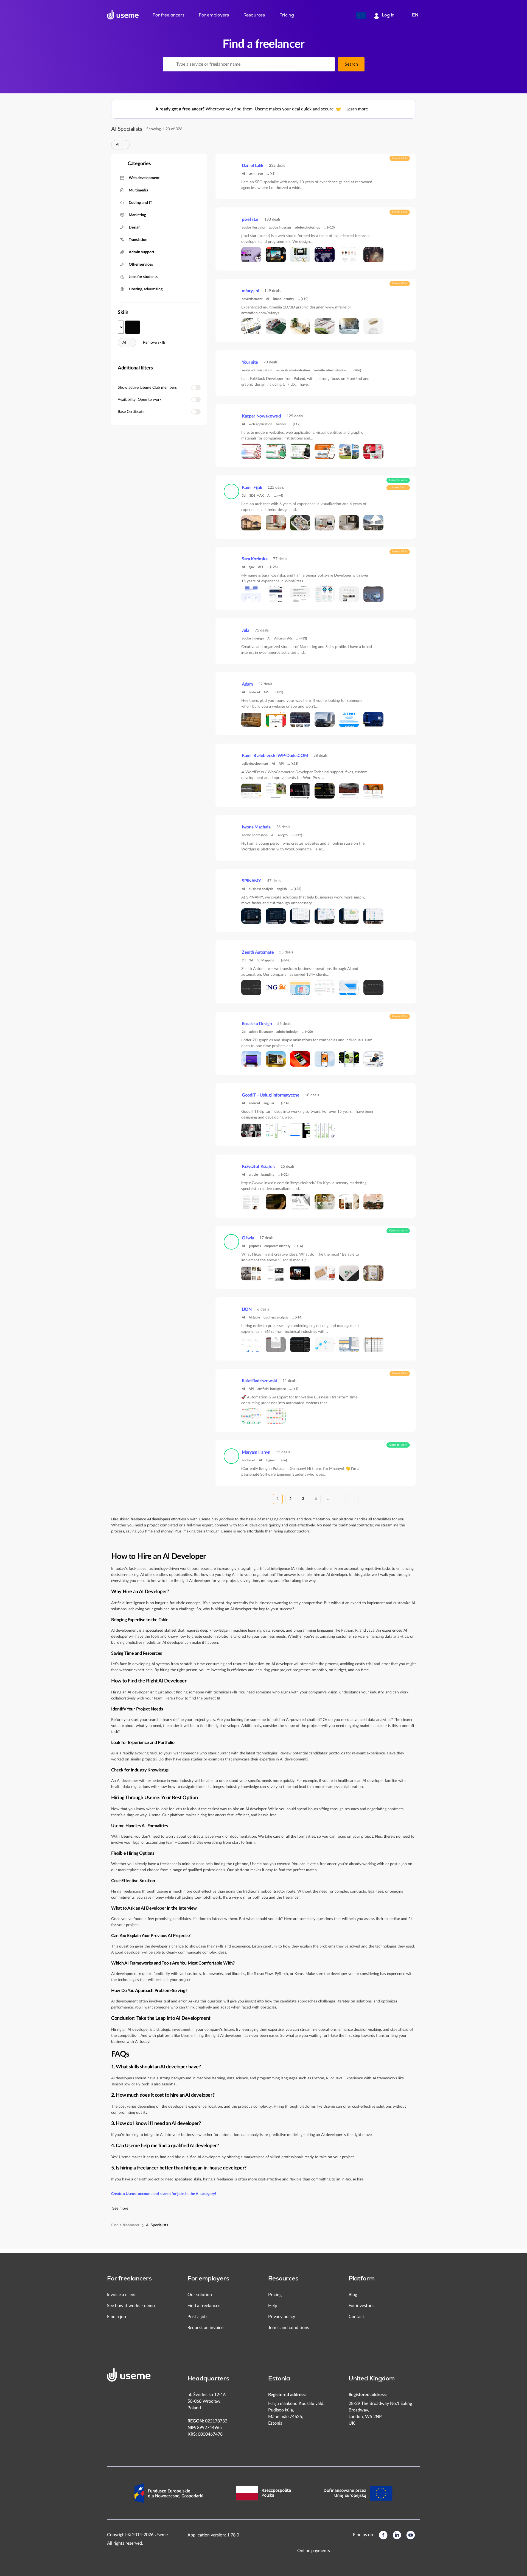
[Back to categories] (119, 164)
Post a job (197, 2317)
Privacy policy (282, 2317)
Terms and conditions (289, 2328)
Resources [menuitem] (254, 15)
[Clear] (327, 64)
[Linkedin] (397, 2535)
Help (273, 2306)
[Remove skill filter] (123, 145)
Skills (123, 313)
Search (351, 64)
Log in (388, 15)
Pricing (275, 2295)
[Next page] (341, 1499)
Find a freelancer (125, 2225)
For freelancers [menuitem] (169, 15)
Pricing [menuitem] (287, 15)
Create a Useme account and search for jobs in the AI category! (164, 2194)
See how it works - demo (131, 2306)
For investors (361, 2306)
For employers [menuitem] (214, 15)
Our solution (200, 2295)
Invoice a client (121, 2295)
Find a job (117, 2317)
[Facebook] (383, 2535)
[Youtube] (411, 2535)
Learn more (358, 109)
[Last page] (354, 1499)
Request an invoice (205, 2328)
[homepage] (123, 15)
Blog (353, 2295)
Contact (356, 2317)
